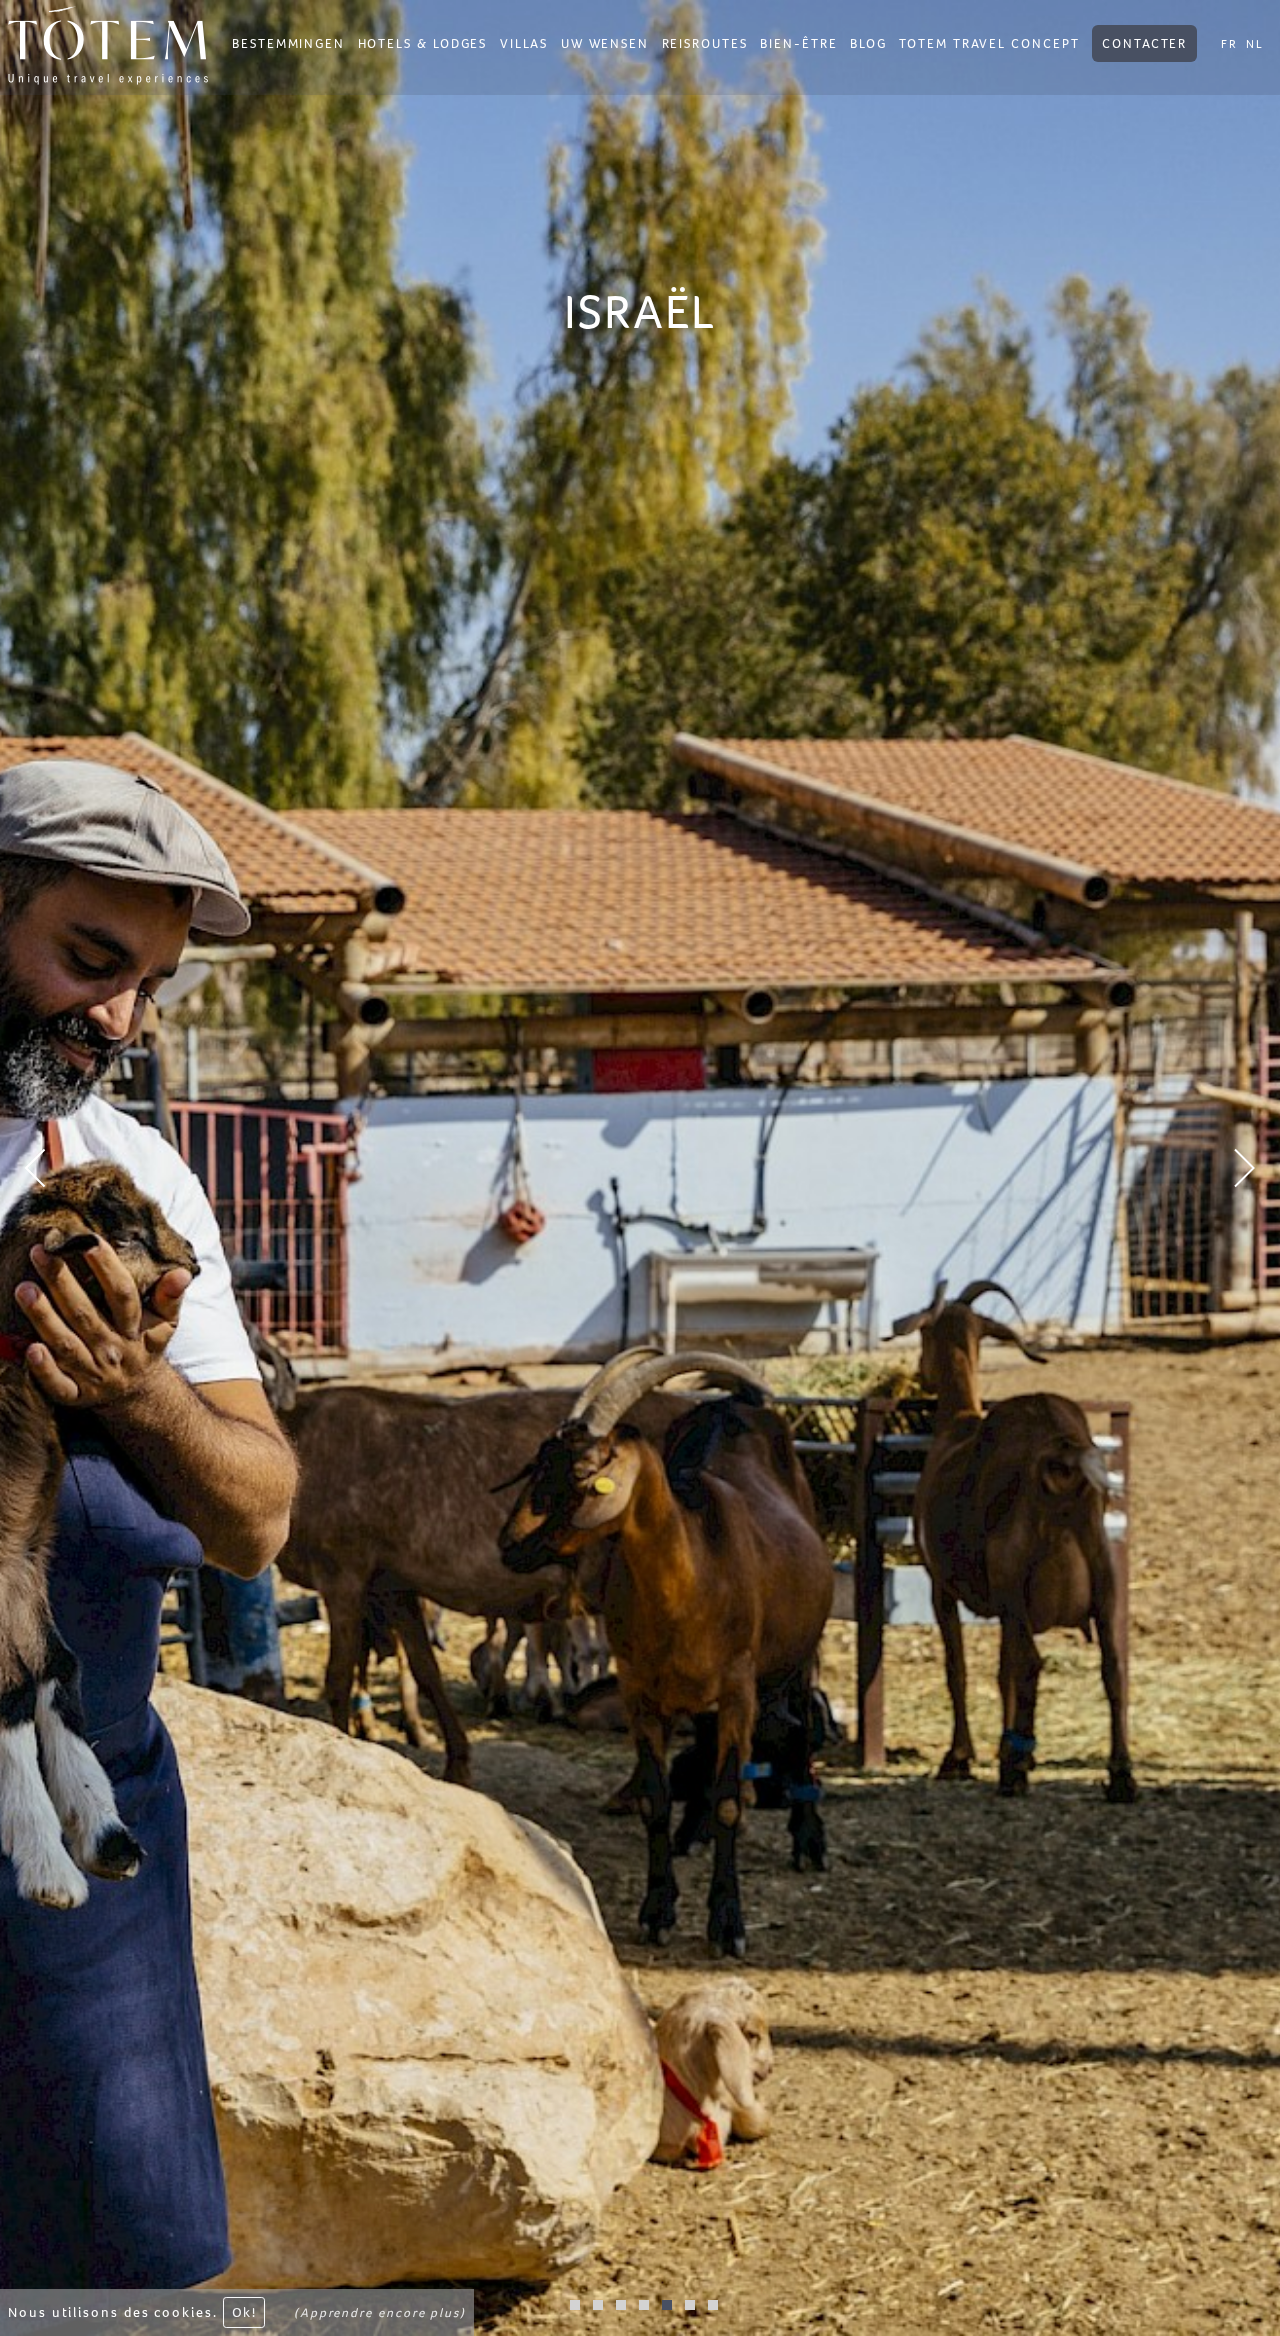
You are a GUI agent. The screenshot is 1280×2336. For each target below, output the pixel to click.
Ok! (244, 2312)
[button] (96, 1168)
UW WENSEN (605, 43)
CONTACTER (1144, 43)
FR (1229, 44)
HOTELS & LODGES (423, 43)
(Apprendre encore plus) (380, 2312)
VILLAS (524, 43)
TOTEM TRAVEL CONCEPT (989, 43)
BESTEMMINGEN (288, 43)
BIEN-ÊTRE (798, 43)
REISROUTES (705, 43)
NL (1255, 44)
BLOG (868, 43)
